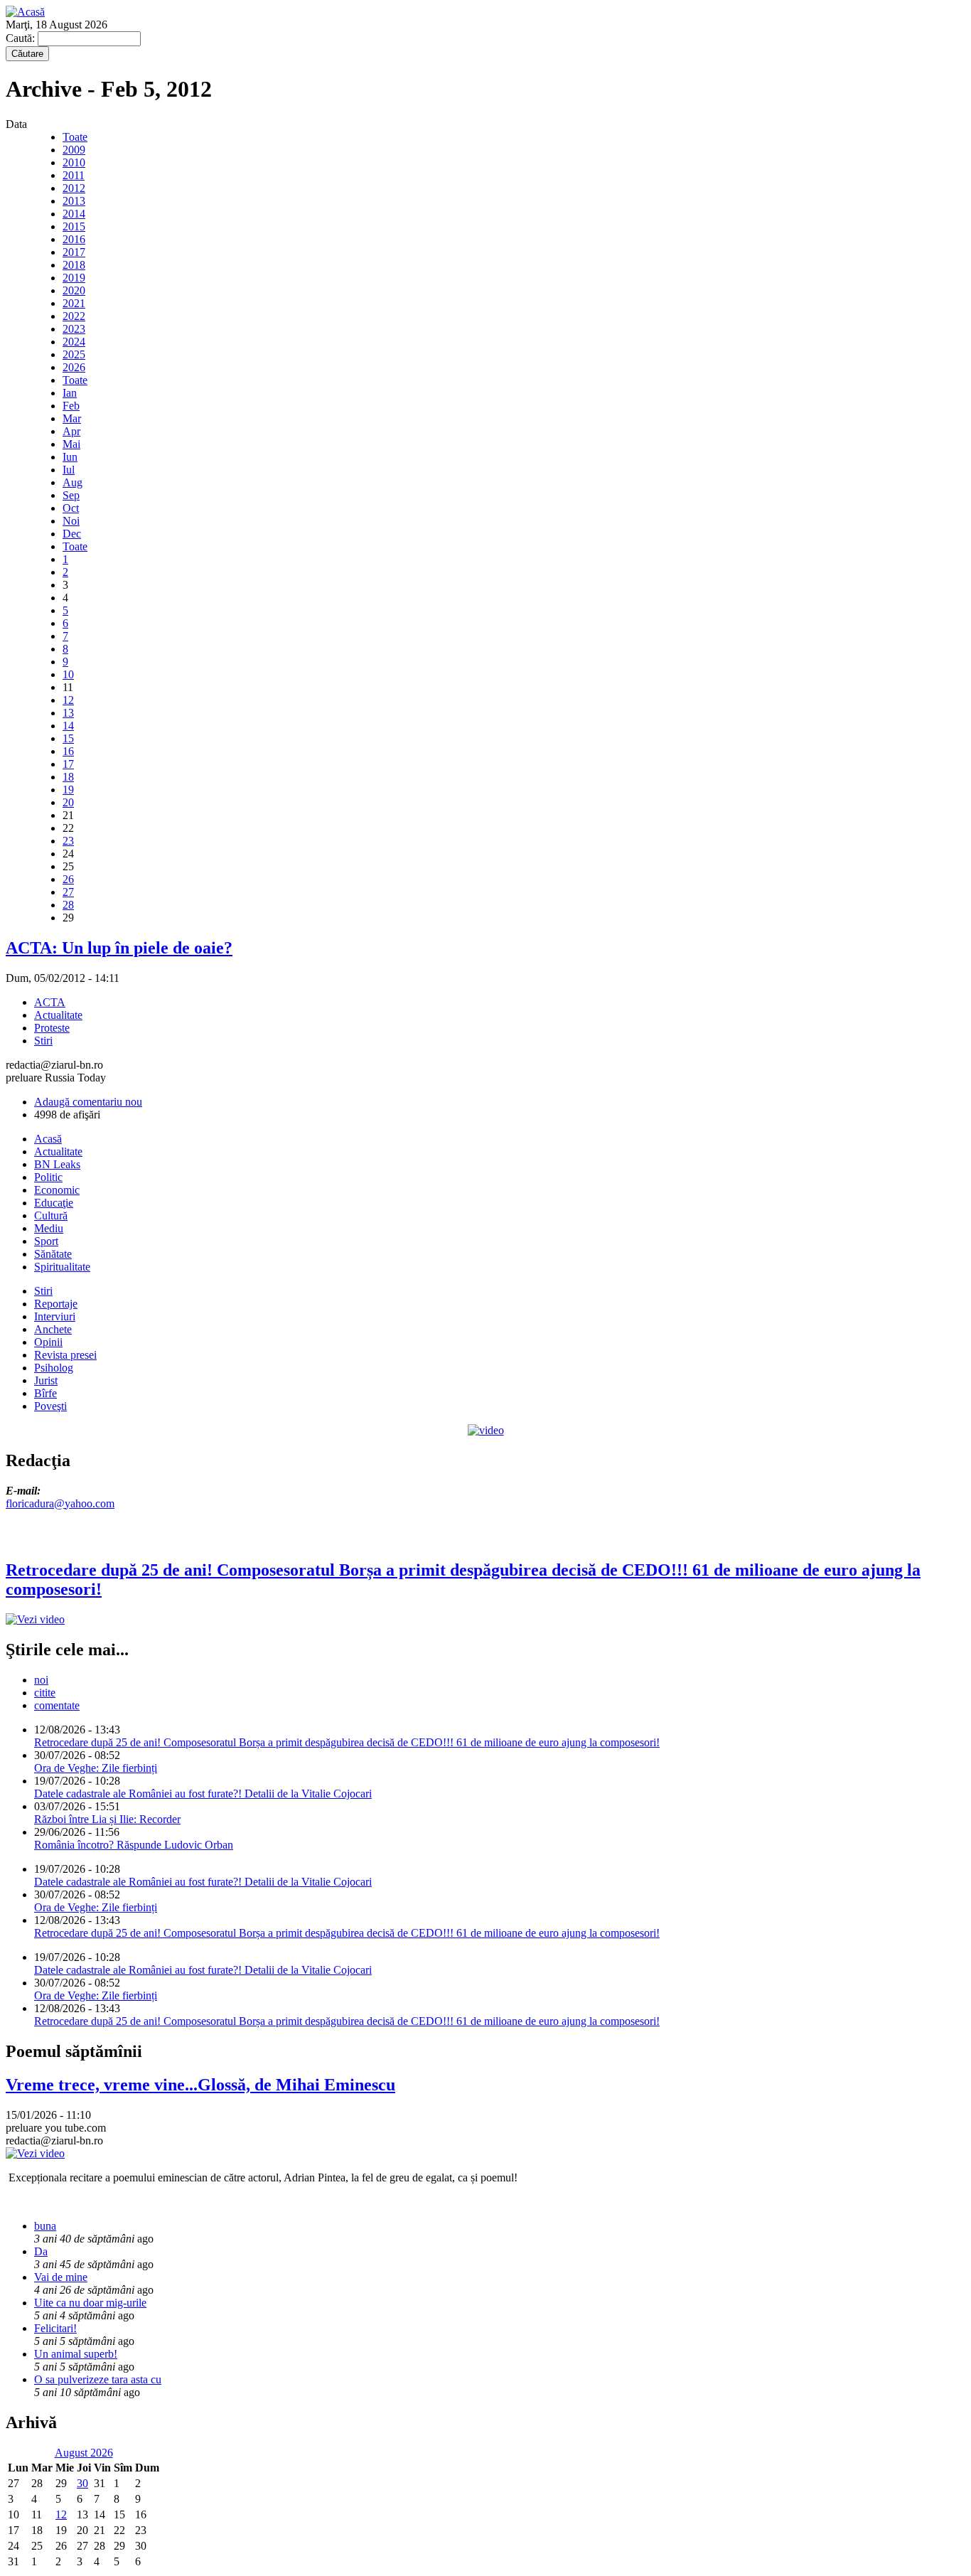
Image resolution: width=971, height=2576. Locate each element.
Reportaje (56, 1304)
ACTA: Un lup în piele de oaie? (119, 948)
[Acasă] (25, 12)
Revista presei (65, 1355)
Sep (71, 495)
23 (68, 841)
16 (68, 751)
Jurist (46, 1380)
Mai (71, 444)
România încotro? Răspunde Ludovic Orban (134, 1845)
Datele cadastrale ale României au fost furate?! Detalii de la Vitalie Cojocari (203, 1794)
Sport (46, 1241)
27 (68, 892)
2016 (74, 239)
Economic (57, 1190)
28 (68, 905)
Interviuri (55, 1316)
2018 (74, 265)
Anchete (53, 1329)
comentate (57, 1705)
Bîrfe (45, 1393)
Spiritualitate (62, 1267)
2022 (74, 316)
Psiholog (54, 1368)
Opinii (48, 1342)
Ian (70, 393)
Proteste (52, 1028)
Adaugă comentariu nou (88, 1102)
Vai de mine (61, 2277)
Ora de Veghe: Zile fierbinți (96, 1768)
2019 (74, 278)
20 (68, 802)
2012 (74, 188)
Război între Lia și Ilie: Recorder (107, 1819)
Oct (71, 508)
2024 (74, 342)
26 (68, 879)
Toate (75, 137)
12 (68, 700)
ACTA (50, 1002)
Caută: (22, 38)
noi (41, 1680)
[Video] (486, 1430)
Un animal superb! (76, 2354)
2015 (74, 226)
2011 (74, 175)
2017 (74, 252)
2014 (74, 214)
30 (82, 2483)
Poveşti (50, 1406)
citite (45, 1693)
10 (68, 674)
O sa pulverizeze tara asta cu (98, 2379)
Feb (71, 406)
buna (45, 2226)
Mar (72, 418)
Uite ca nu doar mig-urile (90, 2303)
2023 (74, 329)
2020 (74, 290)
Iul (69, 470)
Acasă (48, 1139)
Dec (72, 534)
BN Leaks (57, 1164)
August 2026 (84, 2453)
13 (68, 713)
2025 (74, 354)
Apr (71, 431)
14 (68, 726)
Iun (70, 457)
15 (68, 738)
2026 (74, 367)
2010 (74, 162)
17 (68, 764)
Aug (73, 482)
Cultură (51, 1215)
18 (68, 777)
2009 (74, 150)
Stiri (43, 1041)
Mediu (49, 1228)
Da (41, 2251)
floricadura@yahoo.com (60, 1503)
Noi (71, 521)
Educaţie (54, 1203)
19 (68, 790)
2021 (74, 303)
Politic (48, 1177)
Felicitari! (55, 2328)
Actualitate (58, 1015)
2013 (74, 201)
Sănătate (53, 1254)
